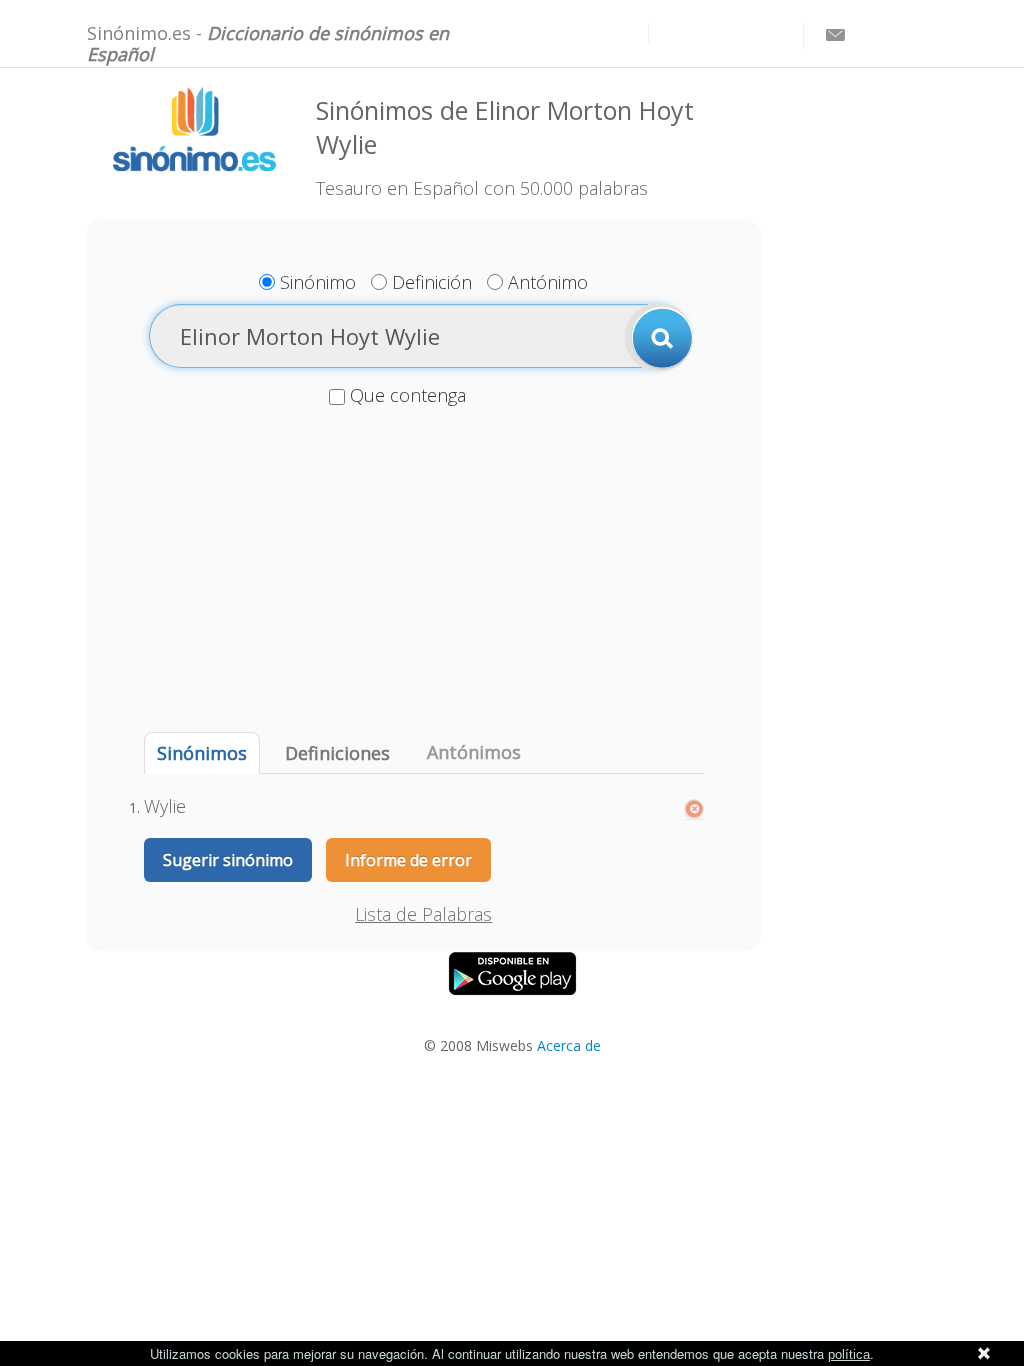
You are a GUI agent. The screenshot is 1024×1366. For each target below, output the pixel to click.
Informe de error (408, 860)
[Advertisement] (423, 572)
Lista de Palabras (423, 914)
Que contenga (408, 395)
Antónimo (548, 282)
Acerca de (569, 1045)
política (849, 1354)
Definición (432, 282)
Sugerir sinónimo (228, 860)
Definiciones (337, 753)
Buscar (659, 337)
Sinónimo (318, 282)
